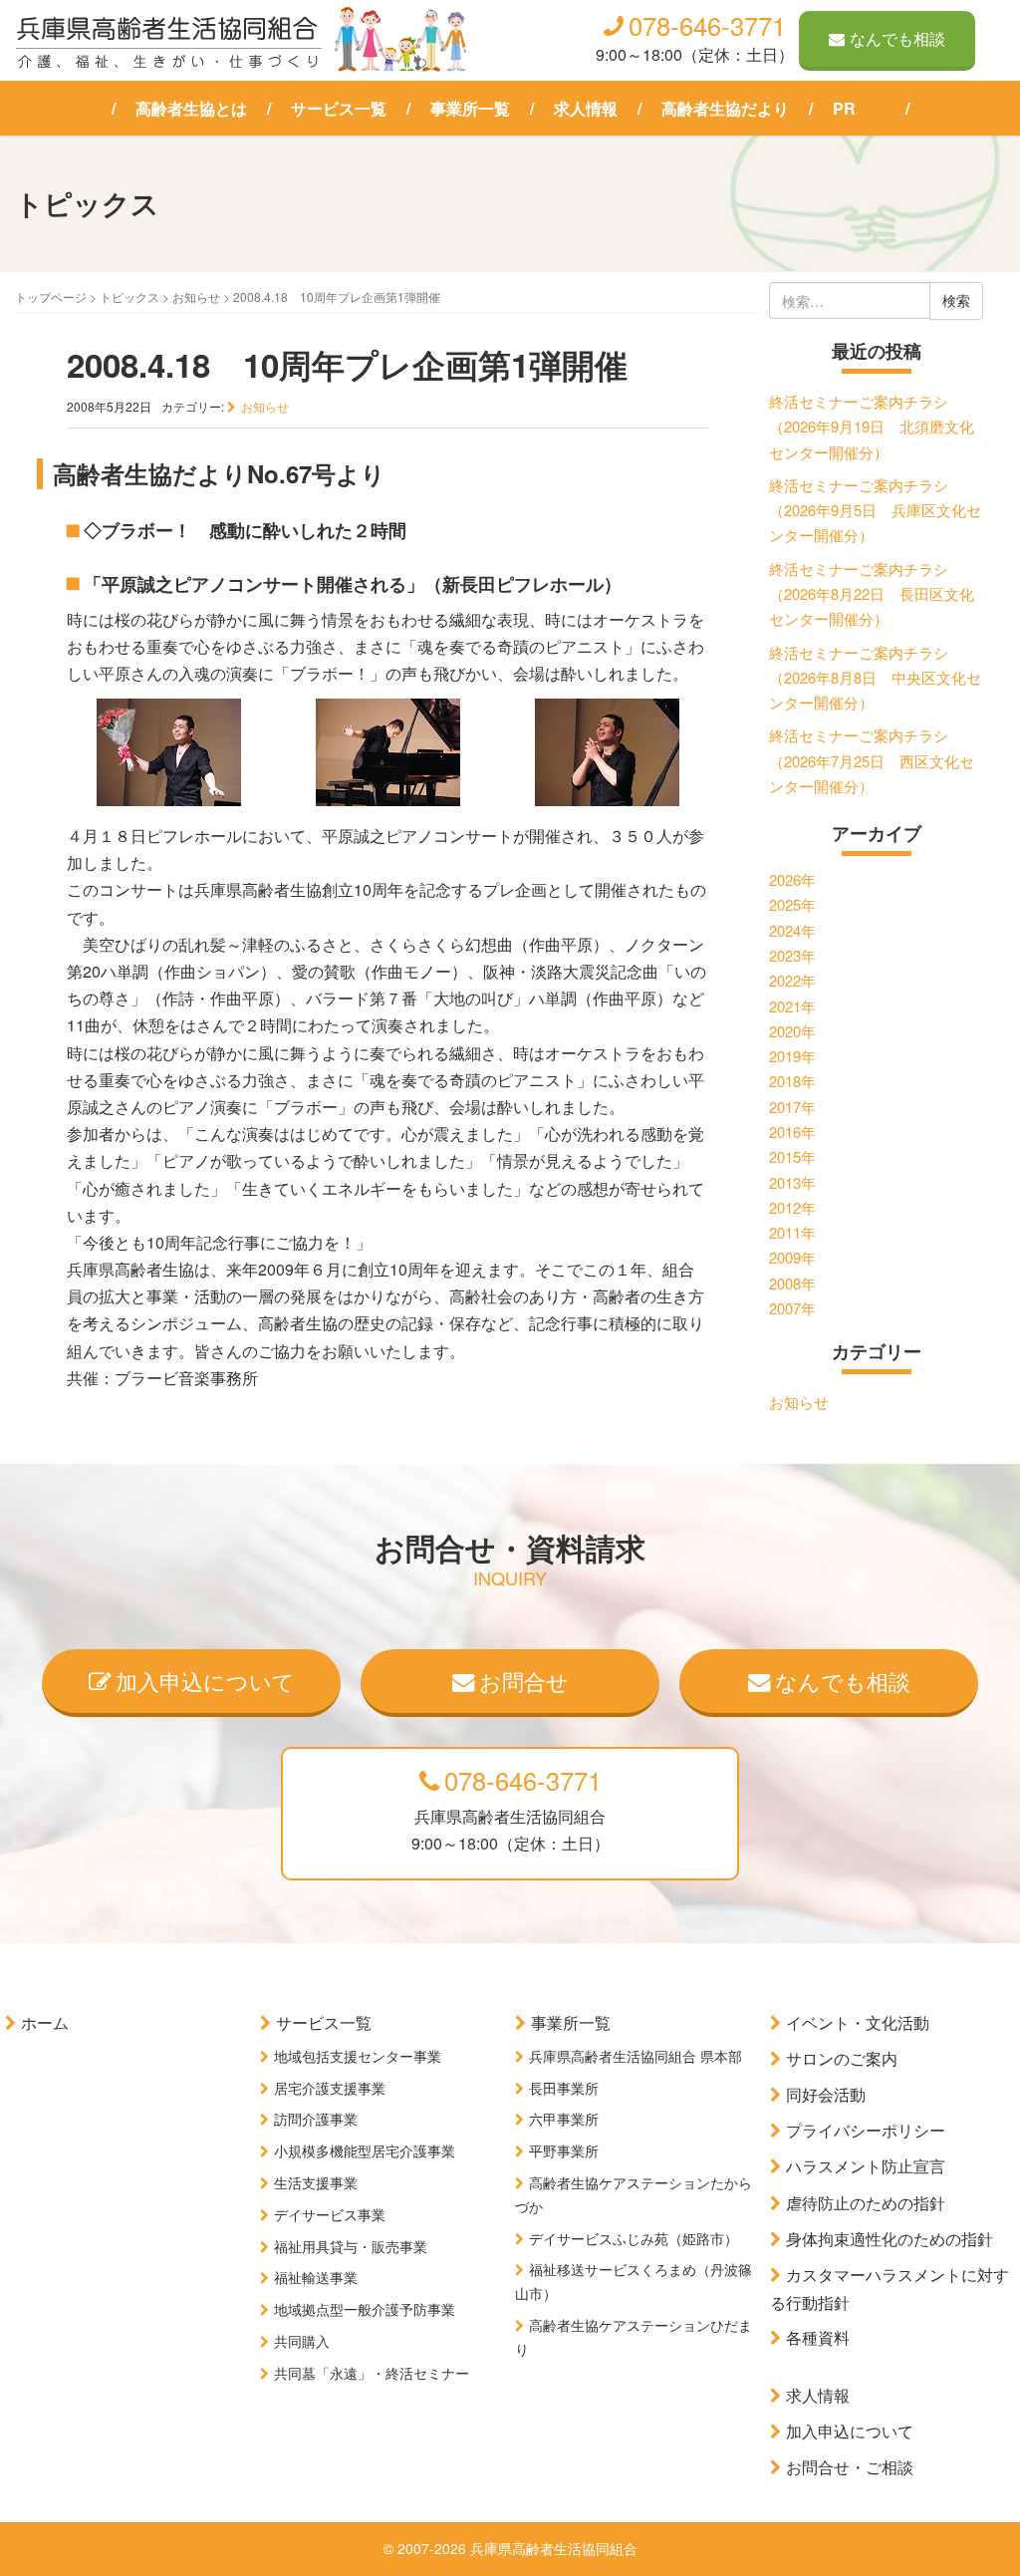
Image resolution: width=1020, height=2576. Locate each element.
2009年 (792, 1257)
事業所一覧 (470, 108)
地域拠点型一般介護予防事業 (365, 2309)
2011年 (792, 1232)
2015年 (792, 1156)
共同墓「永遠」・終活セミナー (372, 2373)
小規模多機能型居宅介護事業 (365, 2150)
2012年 (792, 1207)
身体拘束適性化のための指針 (890, 2239)
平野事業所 (564, 2150)
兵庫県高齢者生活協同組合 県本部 (636, 2056)
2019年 (792, 1056)
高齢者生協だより (725, 108)
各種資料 (818, 2337)
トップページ (51, 296)
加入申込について (205, 1680)
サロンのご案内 (842, 2058)
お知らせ (196, 296)
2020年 (792, 1031)
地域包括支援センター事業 (358, 2056)
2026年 (792, 879)
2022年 (792, 980)
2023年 (792, 955)
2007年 (792, 1308)
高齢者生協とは (191, 108)
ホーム (45, 2022)
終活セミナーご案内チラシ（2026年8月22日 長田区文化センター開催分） (872, 594)
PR (844, 108)
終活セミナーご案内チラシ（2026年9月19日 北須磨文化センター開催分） (872, 427)
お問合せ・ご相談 (850, 2467)
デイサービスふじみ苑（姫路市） (634, 2238)
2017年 (792, 1107)
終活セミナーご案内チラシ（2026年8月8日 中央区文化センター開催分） (875, 678)
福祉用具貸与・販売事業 (351, 2246)
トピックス (129, 296)
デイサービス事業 (330, 2214)
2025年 (792, 904)
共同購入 (302, 2341)
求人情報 (586, 108)
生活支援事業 (316, 2182)
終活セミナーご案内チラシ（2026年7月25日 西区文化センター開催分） (872, 760)
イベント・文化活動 (858, 2022)
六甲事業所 (564, 2119)
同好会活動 (826, 2094)
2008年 (792, 1283)
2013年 (792, 1182)
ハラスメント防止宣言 (866, 2166)
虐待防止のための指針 (866, 2203)
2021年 (792, 1006)
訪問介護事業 (316, 2119)
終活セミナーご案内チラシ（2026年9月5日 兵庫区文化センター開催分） (875, 510)
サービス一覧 (339, 108)
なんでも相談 (897, 38)
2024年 (792, 930)
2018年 (792, 1081)
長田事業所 (564, 2088)
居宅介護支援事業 (330, 2088)
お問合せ (524, 1680)
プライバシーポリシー (866, 2130)
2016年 (792, 1132)
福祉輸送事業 (316, 2277)
